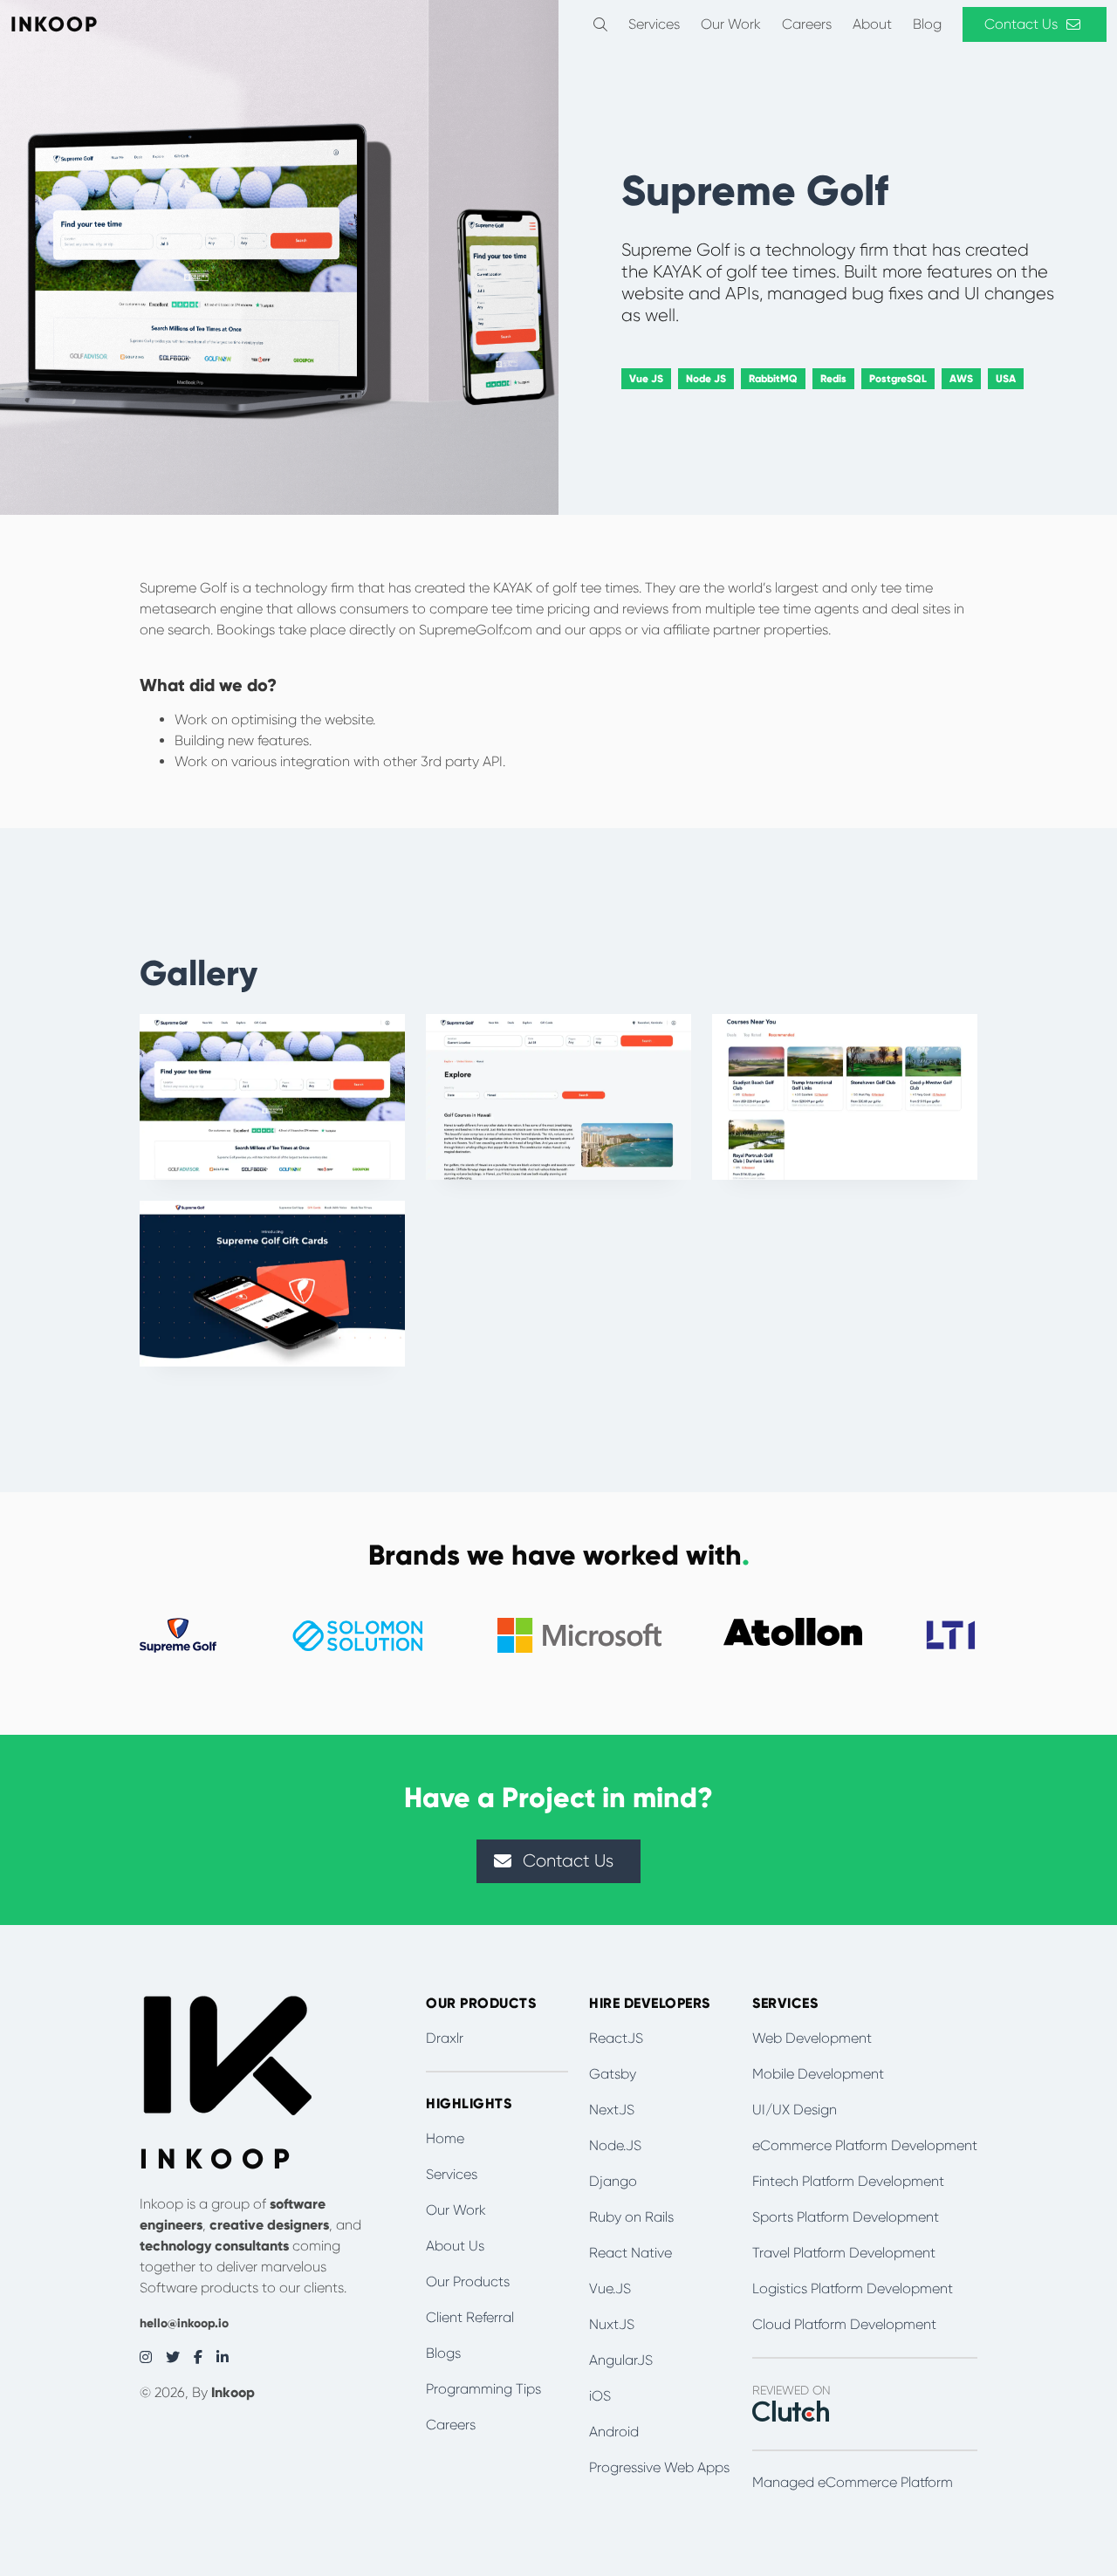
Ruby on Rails (631, 2217)
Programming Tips (483, 2389)
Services (654, 24)
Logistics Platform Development (853, 2288)
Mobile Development (818, 2074)
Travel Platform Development (844, 2253)
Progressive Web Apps (659, 2467)
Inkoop (233, 2392)
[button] (600, 24)
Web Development (812, 2038)
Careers (807, 24)
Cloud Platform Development (844, 2324)
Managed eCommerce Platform (853, 2482)
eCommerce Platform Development (865, 2145)
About (872, 24)
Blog (927, 24)
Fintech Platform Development (848, 2181)
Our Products (468, 2281)
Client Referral (470, 2317)
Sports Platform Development (846, 2217)
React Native (630, 2253)
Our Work (731, 24)
